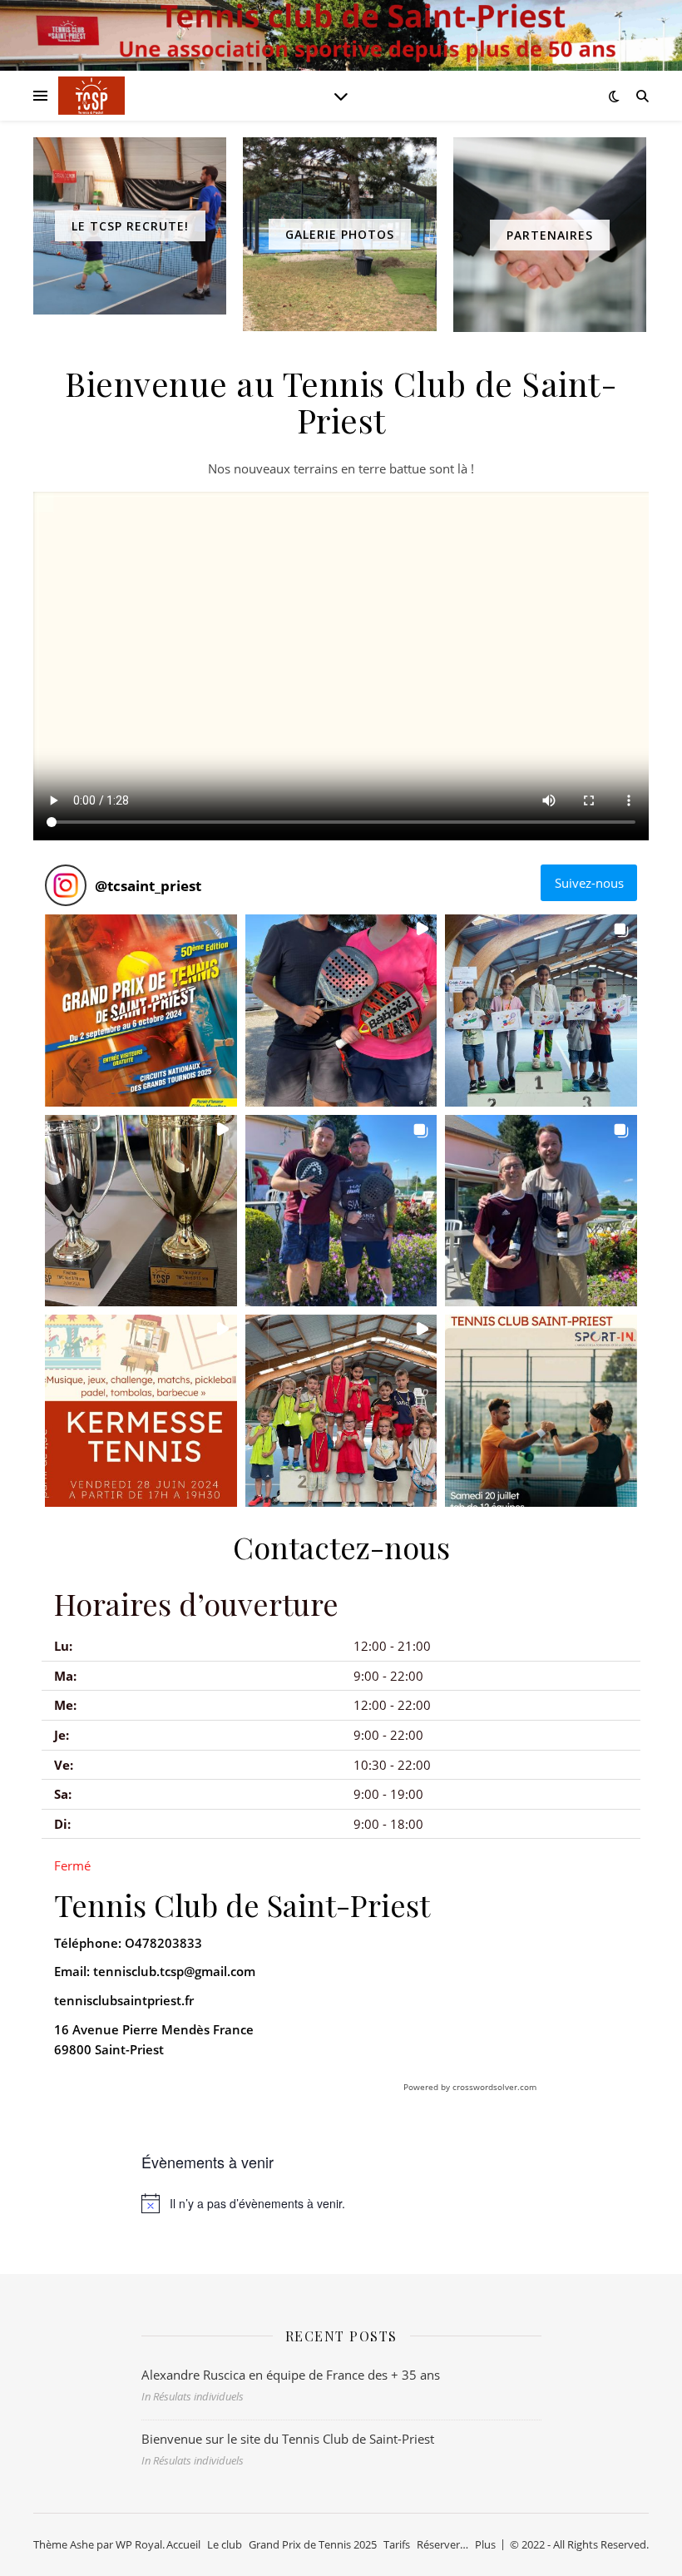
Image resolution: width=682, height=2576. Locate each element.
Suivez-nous (589, 883)
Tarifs (397, 2544)
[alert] (341, 2203)
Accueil (183, 2544)
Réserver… (442, 2544)
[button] (141, 1011)
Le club (225, 2544)
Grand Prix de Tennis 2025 (313, 2544)
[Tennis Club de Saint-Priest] (91, 96)
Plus (485, 2544)
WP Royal (139, 2544)
